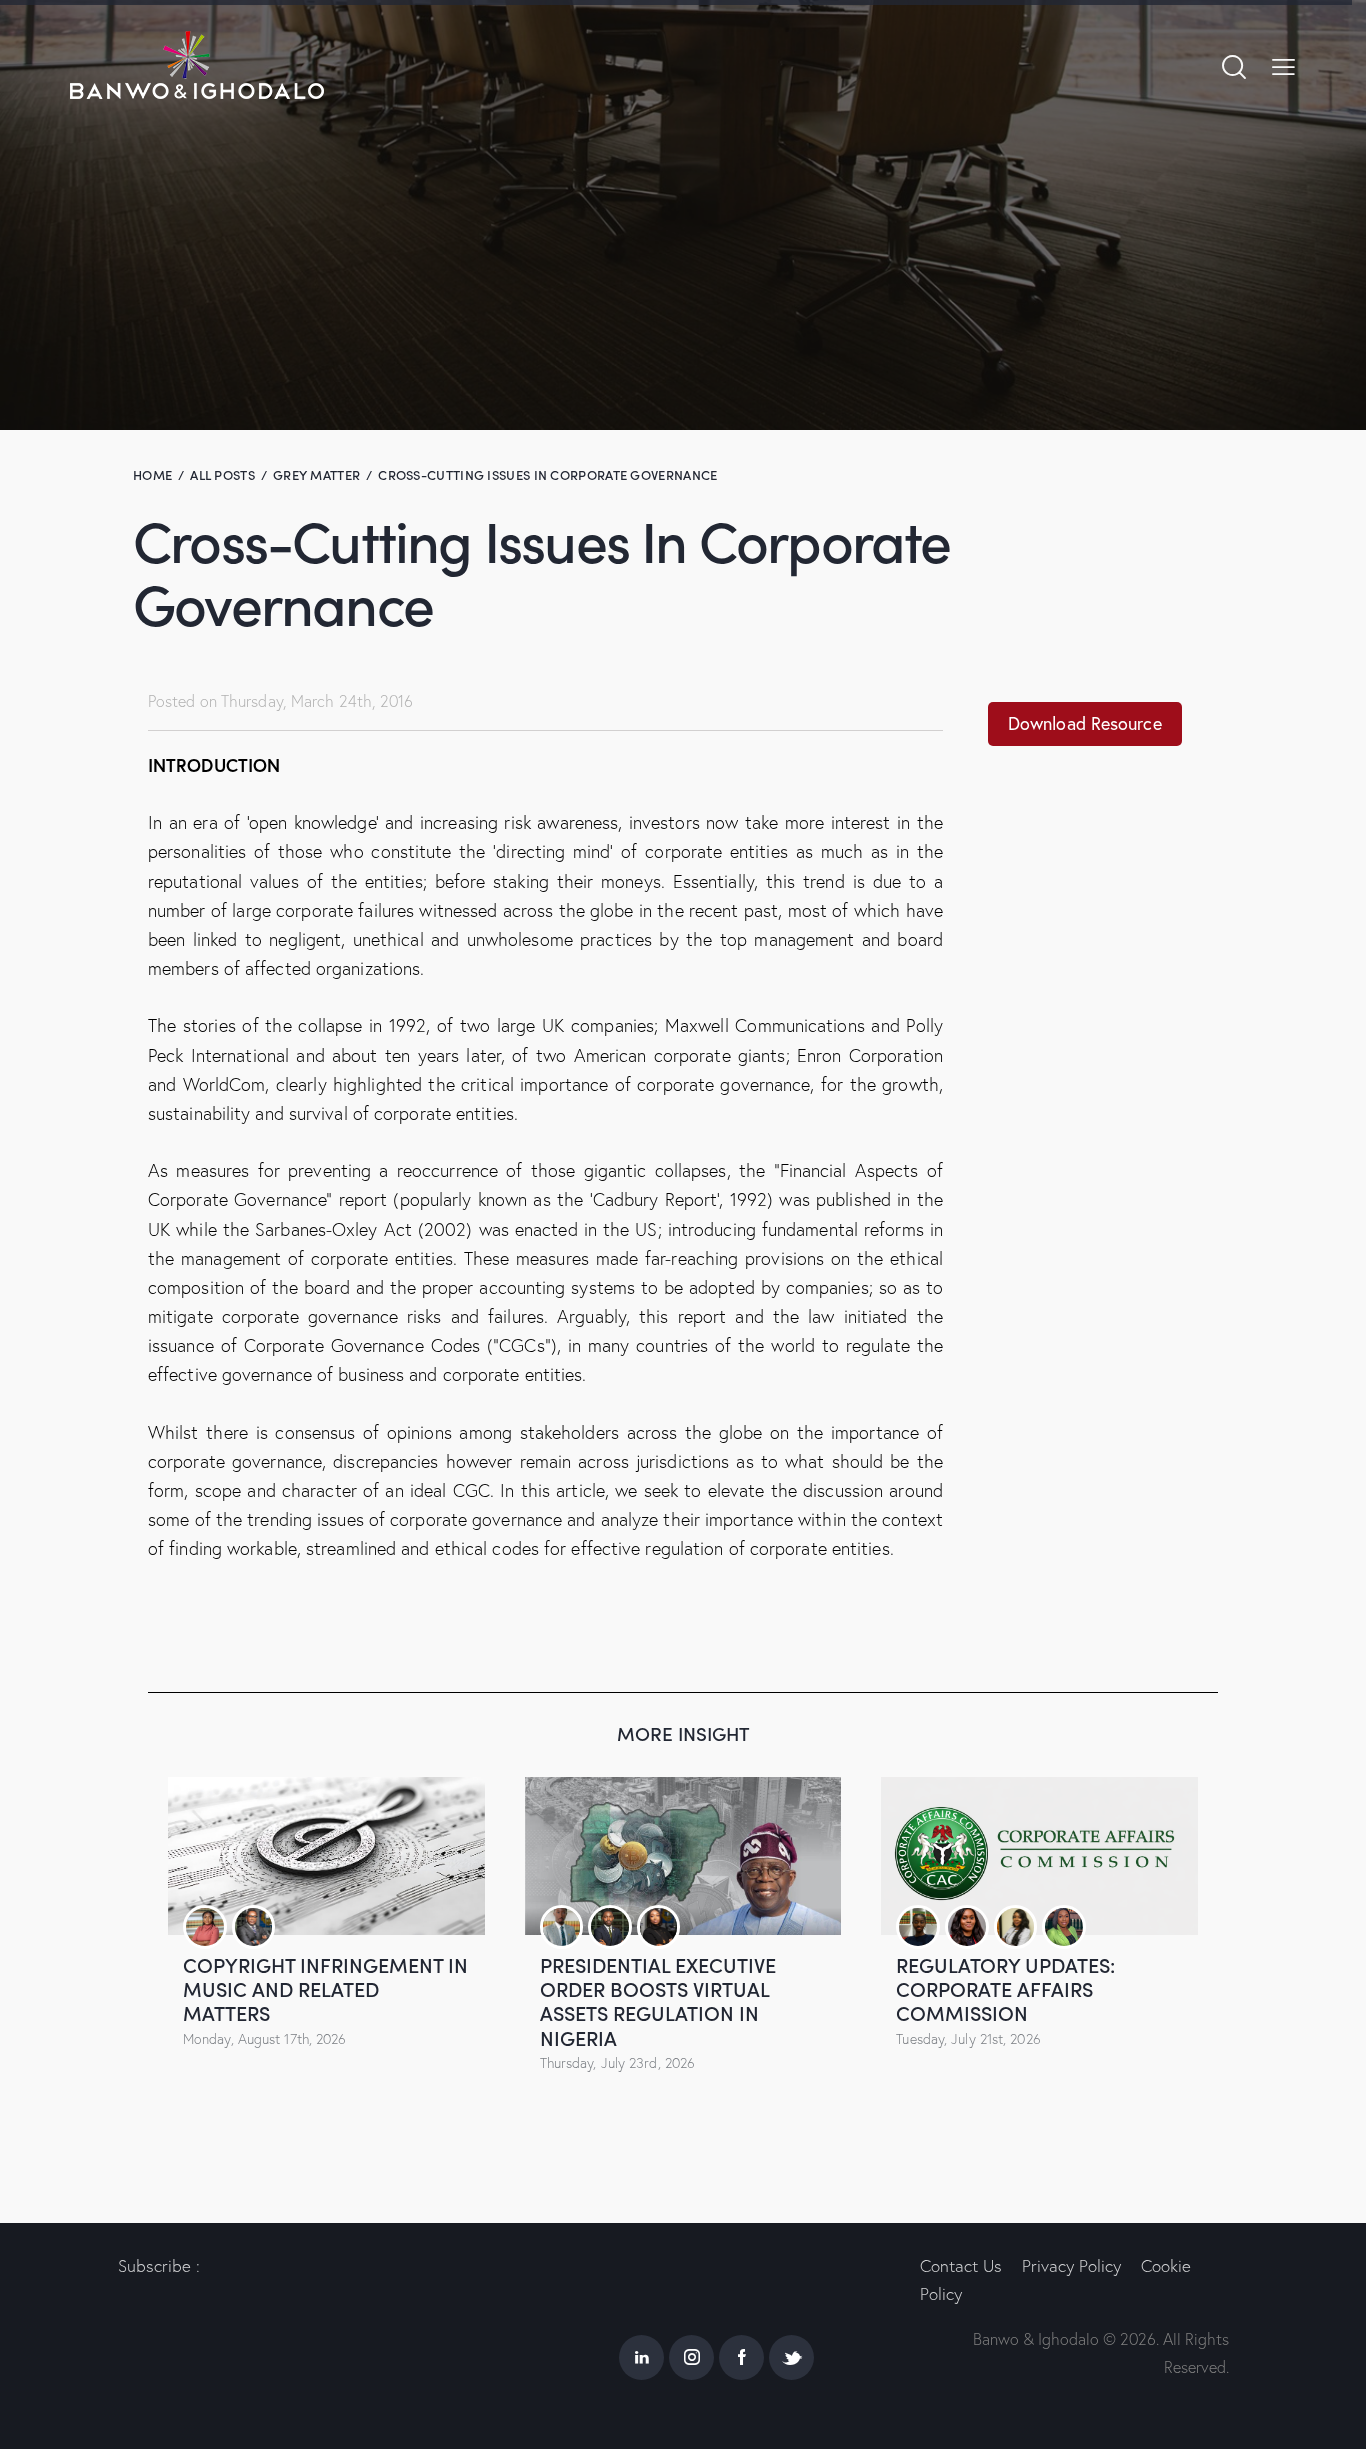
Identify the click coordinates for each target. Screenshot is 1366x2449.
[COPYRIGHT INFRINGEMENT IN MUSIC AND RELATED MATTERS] (326, 1856)
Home (152, 474)
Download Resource (1085, 723)
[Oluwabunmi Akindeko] (205, 1927)
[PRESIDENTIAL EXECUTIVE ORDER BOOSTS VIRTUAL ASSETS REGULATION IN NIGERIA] (683, 1856)
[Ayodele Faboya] (659, 1927)
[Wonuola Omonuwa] (967, 1927)
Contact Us (961, 2265)
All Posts (222, 474)
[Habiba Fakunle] (1016, 1927)
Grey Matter (316, 474)
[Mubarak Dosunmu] (610, 1927)
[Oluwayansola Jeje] (562, 1927)
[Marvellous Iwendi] (918, 1927)
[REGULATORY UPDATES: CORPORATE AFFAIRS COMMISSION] (1039, 1856)
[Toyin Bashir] (1064, 1927)
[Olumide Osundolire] (254, 1927)
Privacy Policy (1071, 2265)
